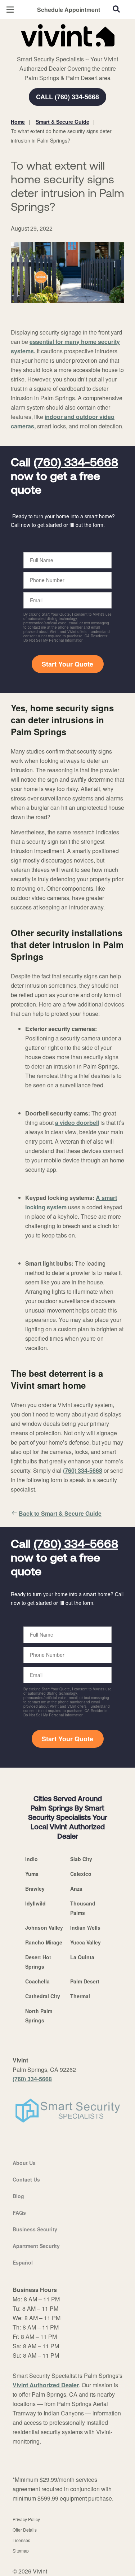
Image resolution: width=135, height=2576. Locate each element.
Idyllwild (35, 1903)
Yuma (32, 1874)
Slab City (81, 1859)
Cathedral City (43, 1996)
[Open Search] (116, 9)
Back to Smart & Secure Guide (60, 1513)
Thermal (80, 1996)
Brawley (35, 1889)
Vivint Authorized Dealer (46, 2385)
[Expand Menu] (76, 51)
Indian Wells (85, 1927)
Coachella (37, 1981)
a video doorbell (77, 1123)
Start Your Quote (67, 664)
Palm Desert (85, 1981)
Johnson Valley (44, 1927)
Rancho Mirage (44, 1942)
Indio (31, 1859)
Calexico (81, 1874)
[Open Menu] (10, 10)
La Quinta (82, 1957)
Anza (76, 1889)
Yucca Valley (85, 1942)
